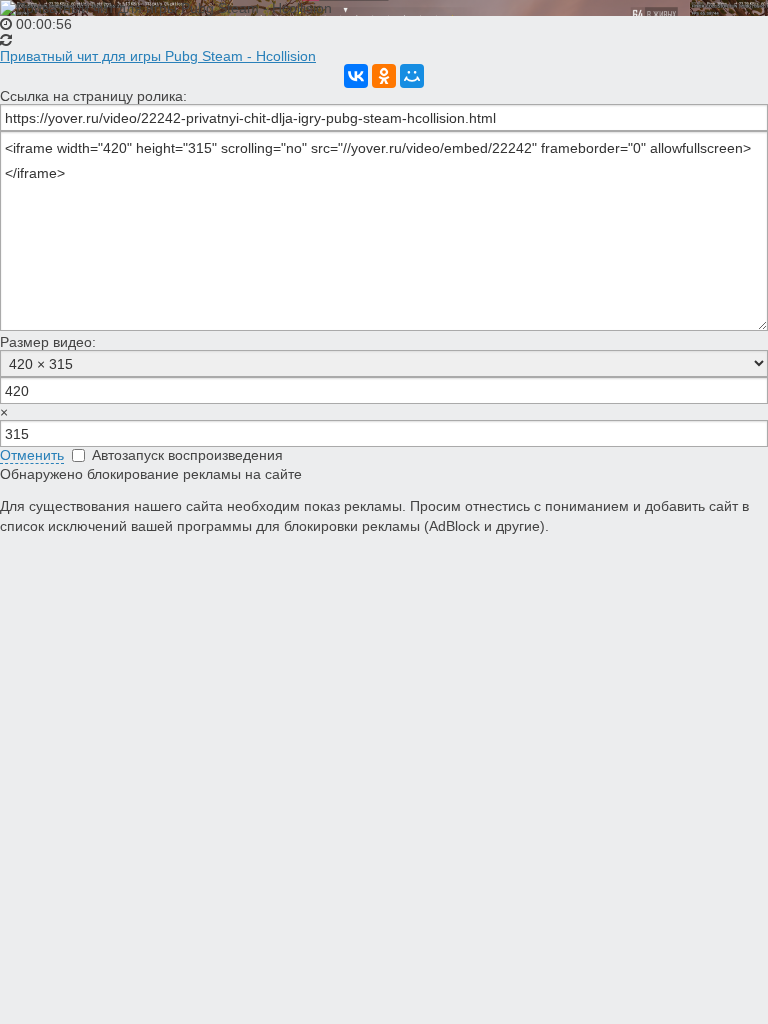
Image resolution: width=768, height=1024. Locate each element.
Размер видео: (48, 342)
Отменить (32, 455)
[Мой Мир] (412, 76)
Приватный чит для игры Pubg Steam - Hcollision (158, 56)
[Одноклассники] (384, 76)
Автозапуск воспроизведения (185, 455)
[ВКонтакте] (356, 76)
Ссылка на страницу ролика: (93, 96)
